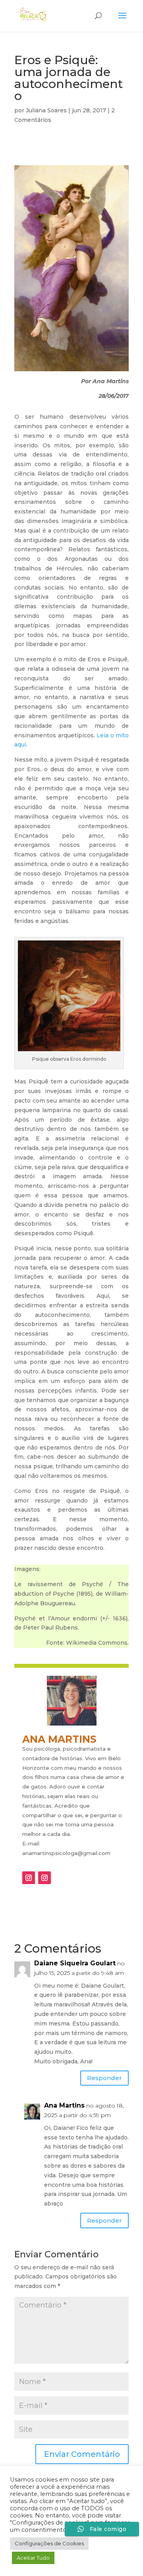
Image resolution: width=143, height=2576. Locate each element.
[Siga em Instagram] (29, 1878)
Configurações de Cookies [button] (49, 2543)
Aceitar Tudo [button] (33, 2558)
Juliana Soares (46, 110)
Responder (104, 2078)
